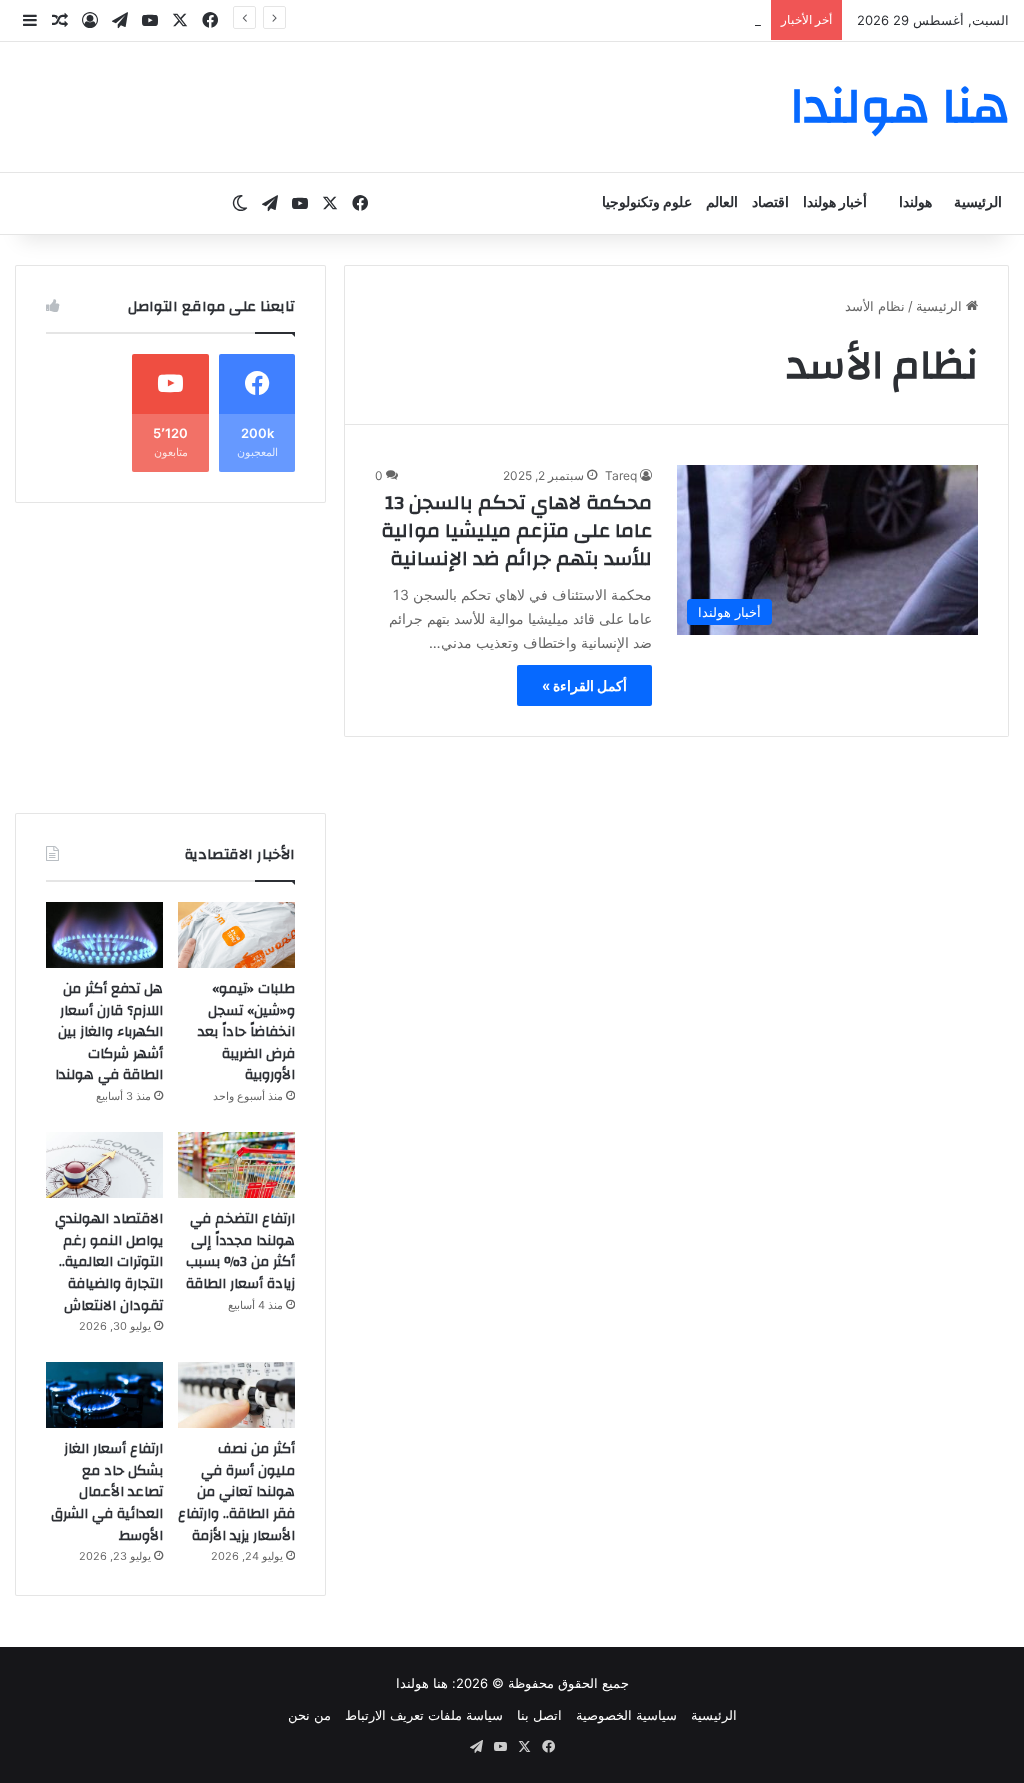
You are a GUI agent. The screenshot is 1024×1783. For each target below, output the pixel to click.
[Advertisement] (170, 658)
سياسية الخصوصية (626, 1715)
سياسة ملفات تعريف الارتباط (424, 1715)
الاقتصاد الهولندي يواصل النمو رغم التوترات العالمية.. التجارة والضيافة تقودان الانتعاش (109, 1262)
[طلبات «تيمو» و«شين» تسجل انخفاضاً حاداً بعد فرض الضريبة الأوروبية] (236, 935)
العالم (722, 203)
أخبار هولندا (835, 203)
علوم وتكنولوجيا (647, 203)
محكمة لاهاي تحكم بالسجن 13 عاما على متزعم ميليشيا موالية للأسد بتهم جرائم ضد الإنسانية (516, 530)
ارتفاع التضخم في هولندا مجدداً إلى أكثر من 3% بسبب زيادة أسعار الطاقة (240, 1251)
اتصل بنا (539, 1715)
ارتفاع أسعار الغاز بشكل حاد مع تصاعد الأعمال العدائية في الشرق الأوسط (107, 1492)
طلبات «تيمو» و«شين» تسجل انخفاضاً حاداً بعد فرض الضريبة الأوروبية (246, 1032)
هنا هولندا (422, 1683)
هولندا (915, 203)
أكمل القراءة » (584, 685)
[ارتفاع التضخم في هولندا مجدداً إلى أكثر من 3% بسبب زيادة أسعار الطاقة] (236, 1165)
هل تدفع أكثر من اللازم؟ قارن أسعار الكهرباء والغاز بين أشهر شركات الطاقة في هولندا (109, 1032)
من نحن (309, 1715)
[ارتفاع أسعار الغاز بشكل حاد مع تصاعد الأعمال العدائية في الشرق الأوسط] (104, 1395)
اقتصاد (770, 203)
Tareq (621, 475)
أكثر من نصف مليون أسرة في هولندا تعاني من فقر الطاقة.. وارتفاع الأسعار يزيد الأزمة (236, 1492)
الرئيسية (978, 203)
